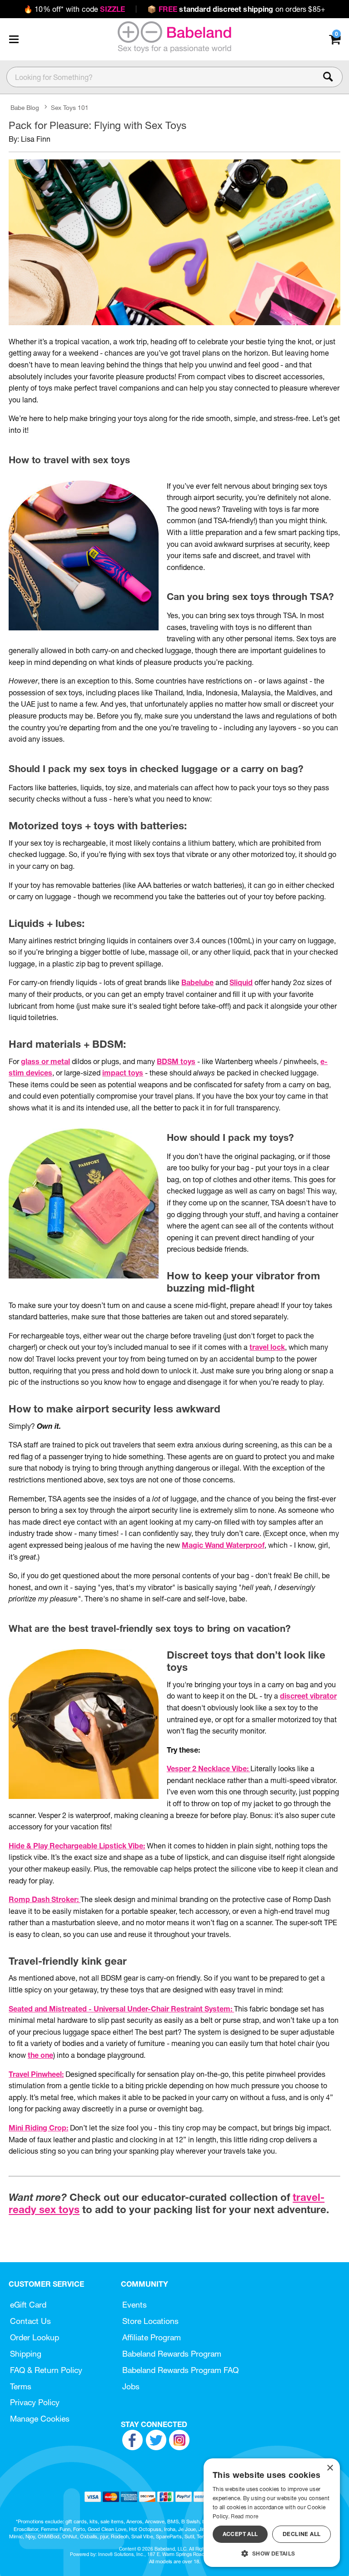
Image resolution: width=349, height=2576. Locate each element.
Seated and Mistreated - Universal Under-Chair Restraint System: (121, 2009)
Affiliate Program (152, 2337)
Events (135, 2305)
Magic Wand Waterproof (223, 1545)
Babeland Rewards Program (172, 2354)
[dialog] (272, 2513)
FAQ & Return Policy (46, 2370)
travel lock (267, 1347)
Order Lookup (35, 2337)
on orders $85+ (236, 9)
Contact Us (30, 2321)
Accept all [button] (240, 2534)
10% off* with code (74, 9)
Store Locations (150, 2321)
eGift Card (28, 2305)
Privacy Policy (35, 2402)
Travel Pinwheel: (36, 2074)
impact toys (123, 1073)
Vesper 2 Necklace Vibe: (209, 1769)
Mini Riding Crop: (38, 2128)
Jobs (131, 2386)
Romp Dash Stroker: (45, 1899)
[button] (14, 39)
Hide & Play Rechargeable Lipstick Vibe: (77, 1846)
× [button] (330, 2468)
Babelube (197, 982)
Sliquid (241, 982)
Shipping (26, 2354)
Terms (21, 2386)
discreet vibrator (308, 1696)
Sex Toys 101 (70, 108)
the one (40, 2055)
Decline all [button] (302, 2534)
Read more (244, 2516)
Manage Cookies (40, 2419)
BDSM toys (176, 1061)
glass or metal (45, 1061)
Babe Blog (25, 108)
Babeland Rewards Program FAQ (180, 2370)
